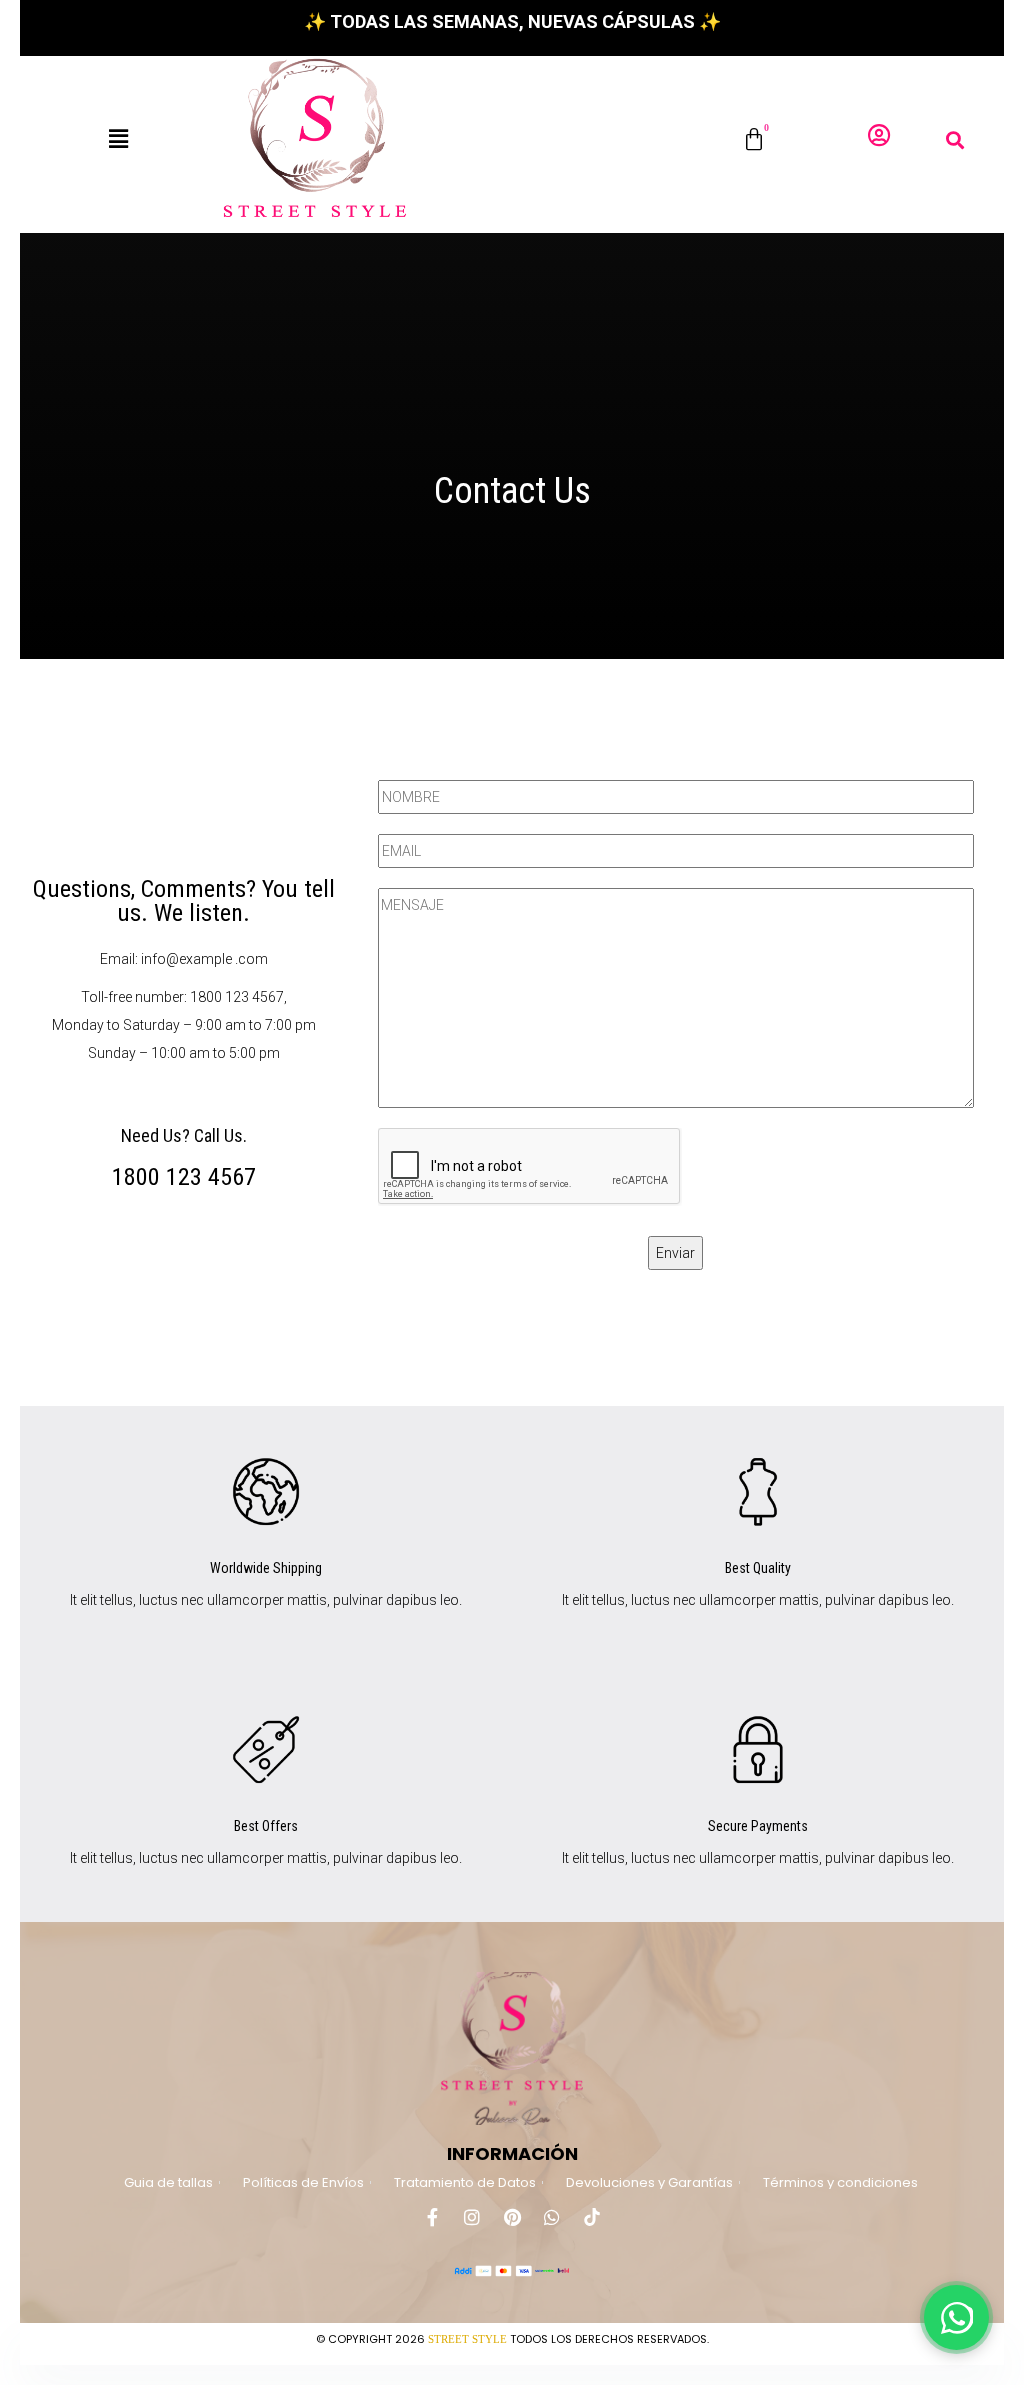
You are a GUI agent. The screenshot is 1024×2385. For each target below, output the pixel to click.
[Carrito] (754, 140)
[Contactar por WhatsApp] (956, 2317)
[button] (118, 139)
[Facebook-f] (432, 2217)
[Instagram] (472, 2217)
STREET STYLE (467, 2339)
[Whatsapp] (552, 2217)
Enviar (675, 1253)
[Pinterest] (512, 2217)
